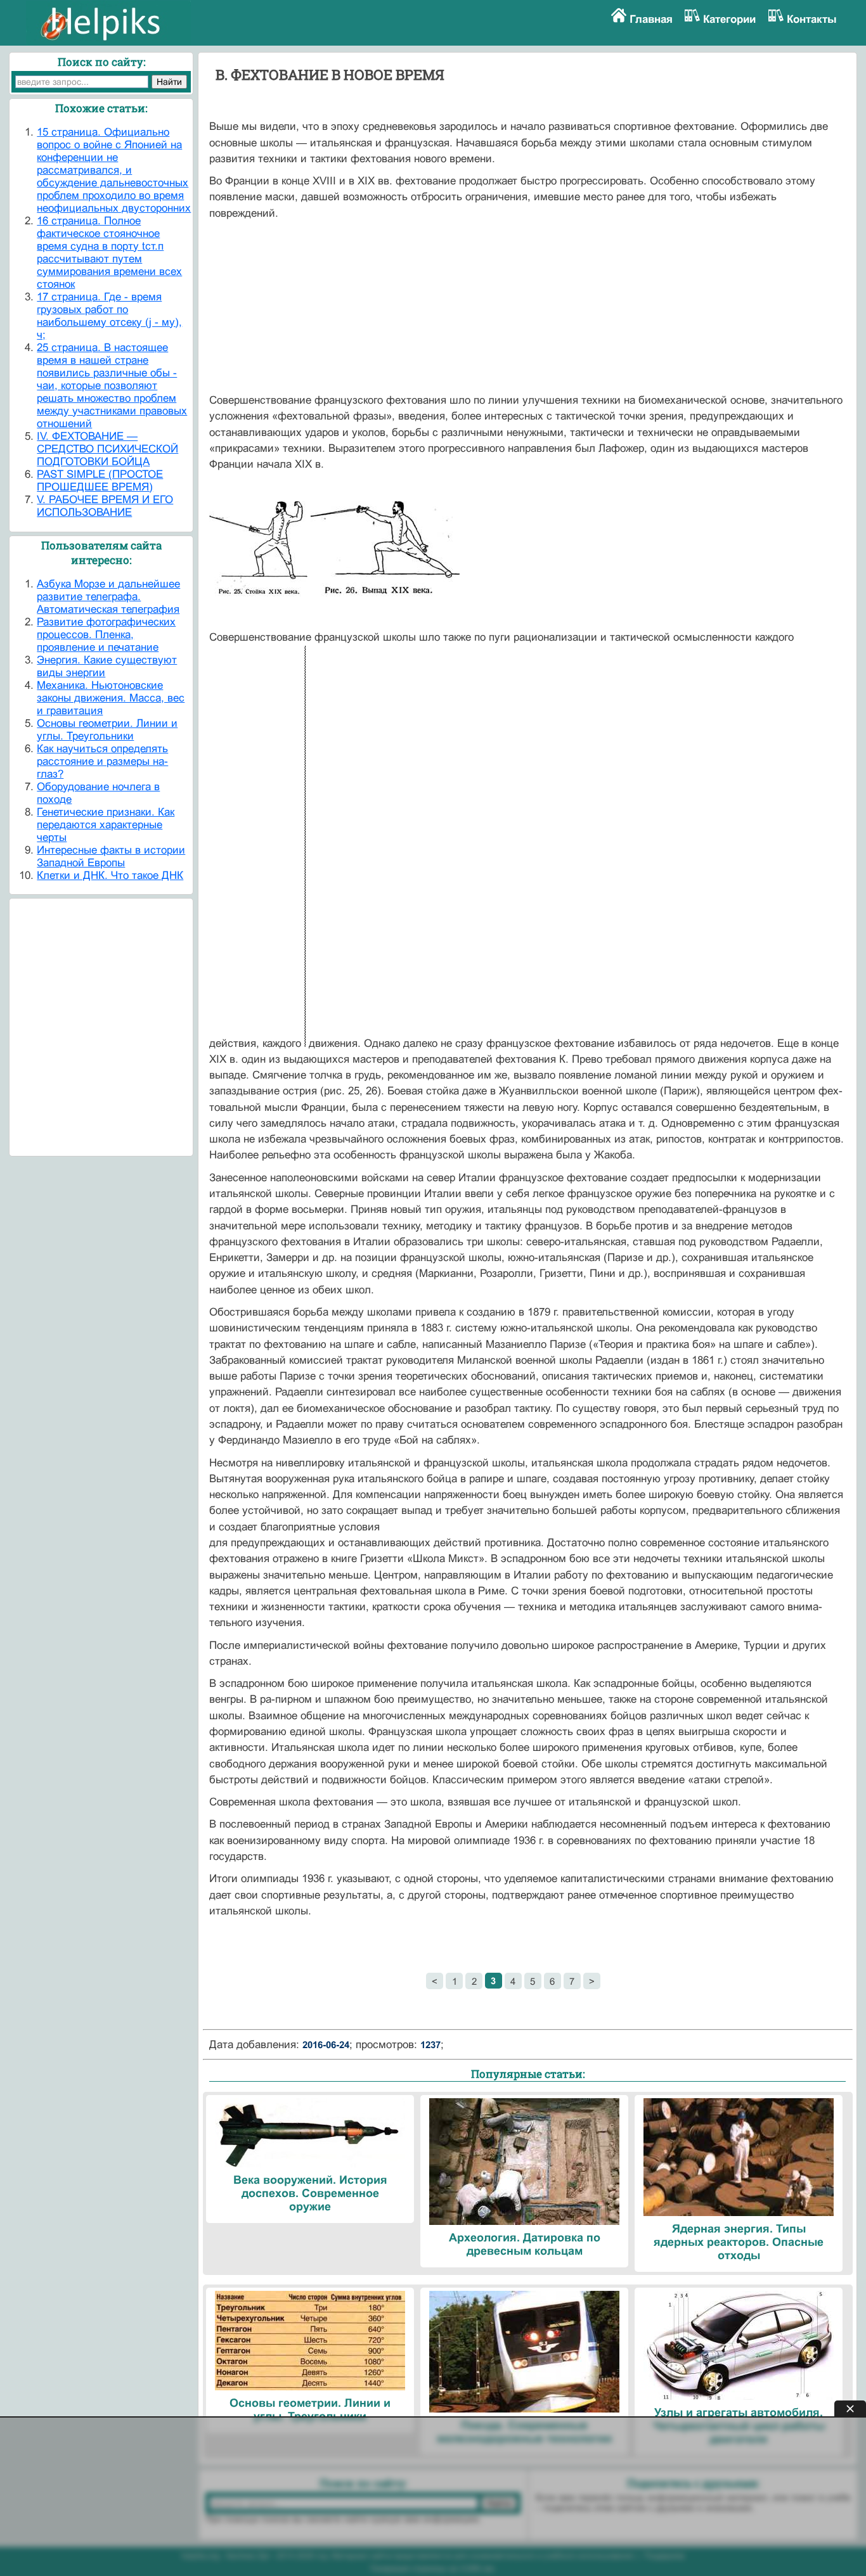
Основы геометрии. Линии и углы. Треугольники (107, 730)
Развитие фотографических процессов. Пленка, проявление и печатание (106, 635)
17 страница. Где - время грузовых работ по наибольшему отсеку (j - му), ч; (109, 316)
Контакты (812, 19)
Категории (729, 19)
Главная (651, 19)
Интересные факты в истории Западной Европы (111, 856)
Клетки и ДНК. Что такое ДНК (110, 875)
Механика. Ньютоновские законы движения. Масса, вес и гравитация (111, 698)
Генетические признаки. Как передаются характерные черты (106, 825)
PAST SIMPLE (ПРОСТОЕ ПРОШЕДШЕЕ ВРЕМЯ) (100, 481)
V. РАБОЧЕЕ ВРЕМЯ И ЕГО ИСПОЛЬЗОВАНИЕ (105, 506)
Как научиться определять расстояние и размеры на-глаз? (102, 761)
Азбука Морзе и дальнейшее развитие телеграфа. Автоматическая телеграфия (108, 597)
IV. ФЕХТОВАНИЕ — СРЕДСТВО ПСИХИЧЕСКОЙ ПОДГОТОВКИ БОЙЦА (107, 449)
